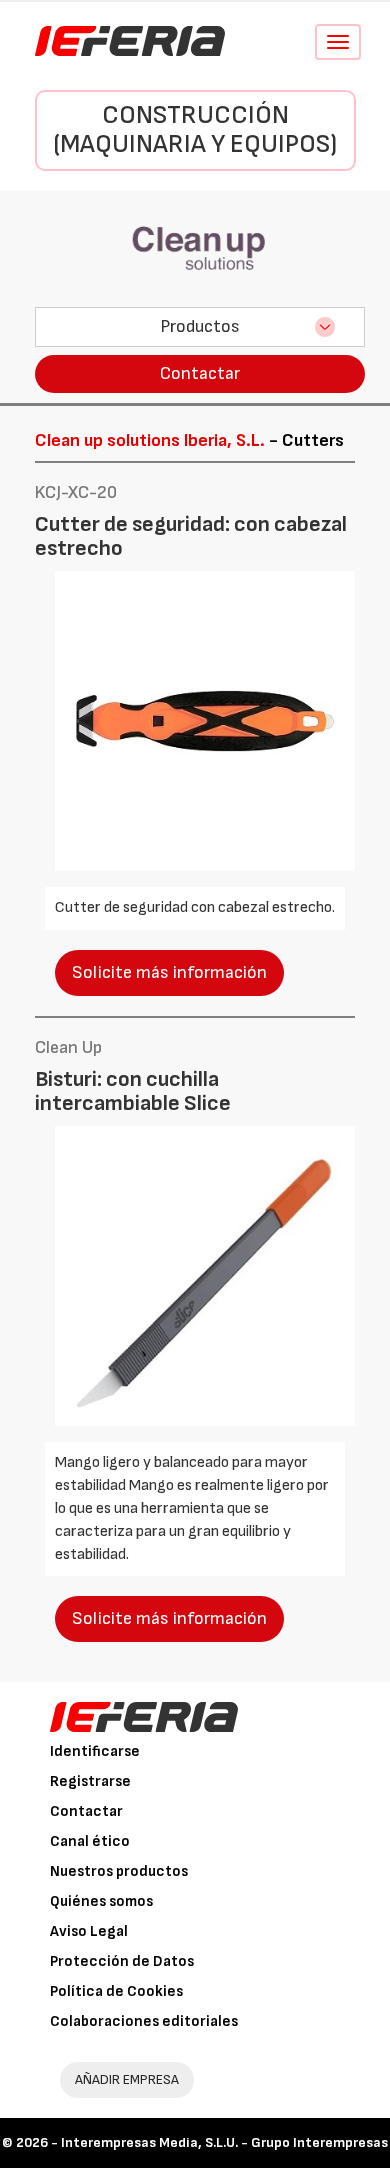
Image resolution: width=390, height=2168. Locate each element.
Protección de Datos (122, 1961)
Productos (200, 326)
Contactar (200, 373)
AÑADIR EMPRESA (127, 2079)
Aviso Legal (89, 1931)
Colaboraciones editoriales (144, 2021)
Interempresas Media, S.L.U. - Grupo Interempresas (224, 2142)
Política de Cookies (116, 1991)
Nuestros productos (119, 1871)
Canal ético (90, 1841)
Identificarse (95, 1751)
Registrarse (90, 1781)
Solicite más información (169, 972)
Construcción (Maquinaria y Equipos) (195, 130)
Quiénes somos (101, 1901)
